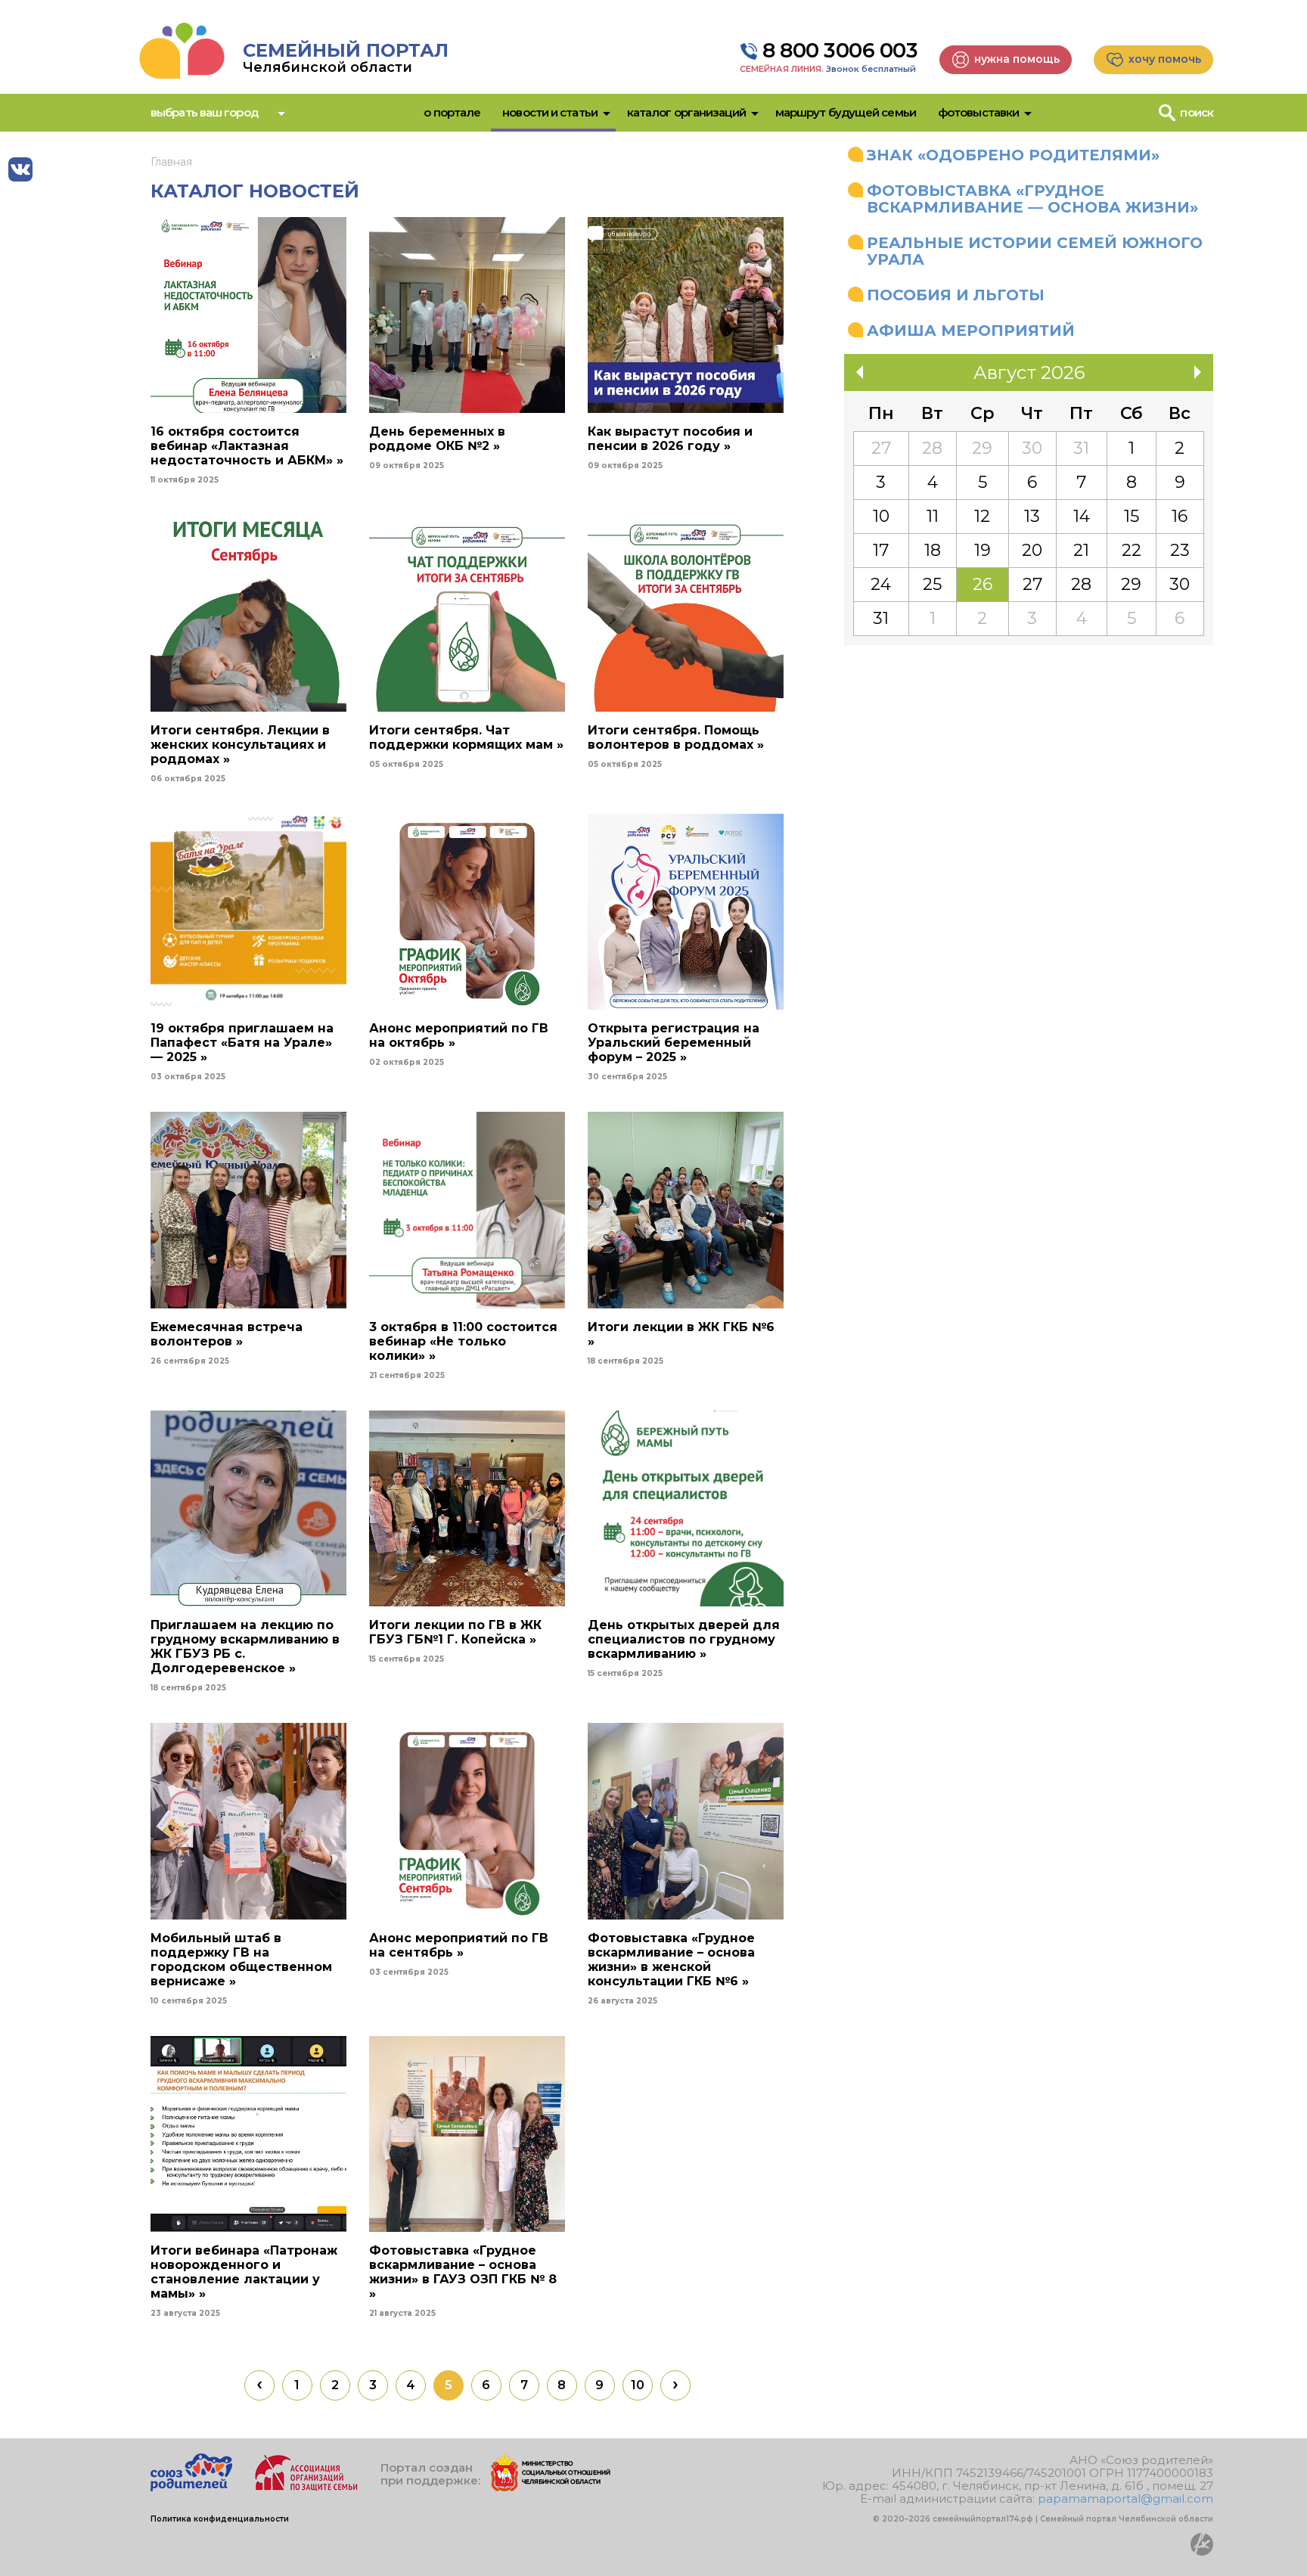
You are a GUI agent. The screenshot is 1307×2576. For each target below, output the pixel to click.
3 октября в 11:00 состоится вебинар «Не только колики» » (463, 1341)
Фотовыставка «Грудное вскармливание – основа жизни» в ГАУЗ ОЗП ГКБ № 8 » (463, 2272)
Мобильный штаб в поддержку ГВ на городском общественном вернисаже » (241, 1960)
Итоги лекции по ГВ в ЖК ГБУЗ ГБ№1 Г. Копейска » (455, 1632)
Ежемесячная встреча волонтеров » (227, 1334)
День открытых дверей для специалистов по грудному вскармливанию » (684, 1639)
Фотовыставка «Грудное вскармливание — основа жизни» (1032, 199)
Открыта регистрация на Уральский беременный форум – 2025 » (674, 1043)
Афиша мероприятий (971, 331)
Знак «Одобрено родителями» (1013, 155)
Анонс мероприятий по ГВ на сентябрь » (459, 1945)
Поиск (1197, 112)
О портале (452, 112)
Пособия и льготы (956, 295)
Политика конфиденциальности (220, 2519)
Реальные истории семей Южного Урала (1035, 251)
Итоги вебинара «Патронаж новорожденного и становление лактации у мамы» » (244, 2272)
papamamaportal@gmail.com (1125, 2498)
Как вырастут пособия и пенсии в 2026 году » (670, 439)
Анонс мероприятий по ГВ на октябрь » (459, 1035)
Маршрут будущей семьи (846, 112)
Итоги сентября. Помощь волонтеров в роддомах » (676, 737)
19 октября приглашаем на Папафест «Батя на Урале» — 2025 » (242, 1043)
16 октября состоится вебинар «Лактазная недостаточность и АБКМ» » (247, 446)
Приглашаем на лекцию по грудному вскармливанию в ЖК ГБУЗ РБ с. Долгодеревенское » (245, 1646)
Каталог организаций (686, 112)
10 (638, 2385)
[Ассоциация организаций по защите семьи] (306, 2487)
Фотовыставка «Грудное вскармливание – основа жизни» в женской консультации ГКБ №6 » (671, 1960)
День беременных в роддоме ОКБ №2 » (437, 439)
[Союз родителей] (191, 2487)
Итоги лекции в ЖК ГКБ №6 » (681, 1334)
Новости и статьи (550, 112)
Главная (171, 162)
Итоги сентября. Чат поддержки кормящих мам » (466, 737)
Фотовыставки (978, 112)
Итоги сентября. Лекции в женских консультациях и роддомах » (240, 745)
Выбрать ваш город (204, 112)
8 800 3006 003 (840, 51)
